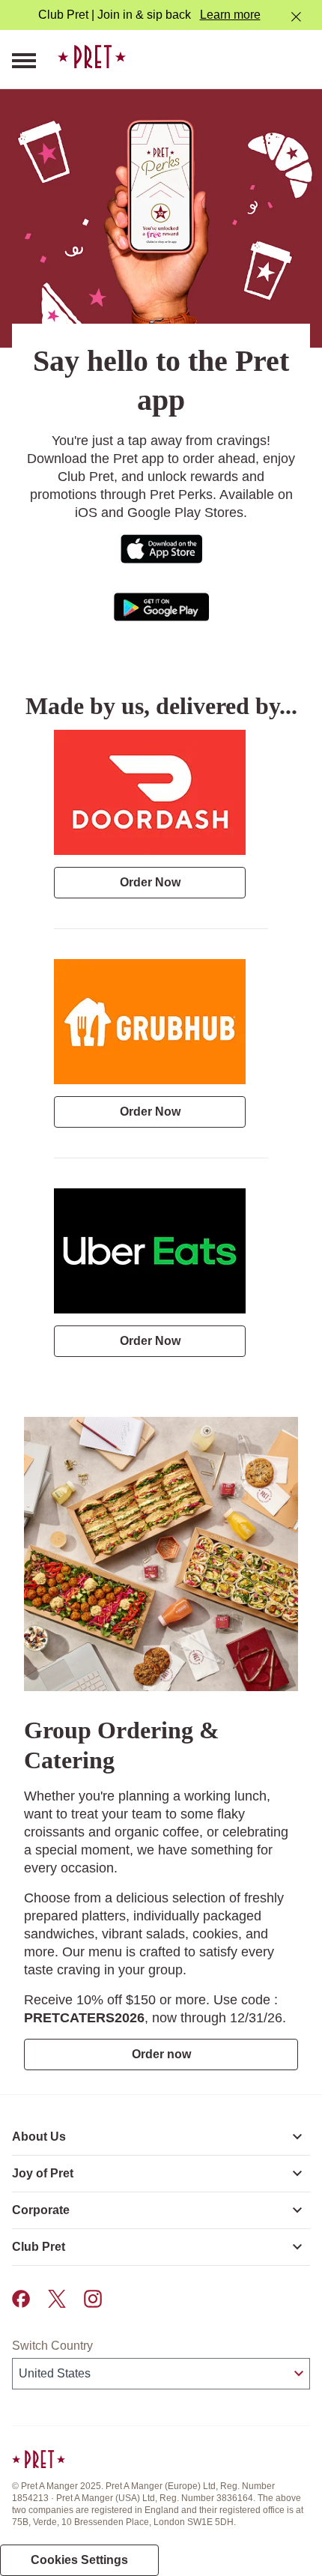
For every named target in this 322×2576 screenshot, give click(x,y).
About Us (39, 2137)
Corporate (41, 2210)
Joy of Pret (43, 2173)
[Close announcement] (296, 17)
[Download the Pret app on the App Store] (161, 548)
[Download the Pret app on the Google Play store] (161, 606)
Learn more (230, 15)
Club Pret (39, 2247)
